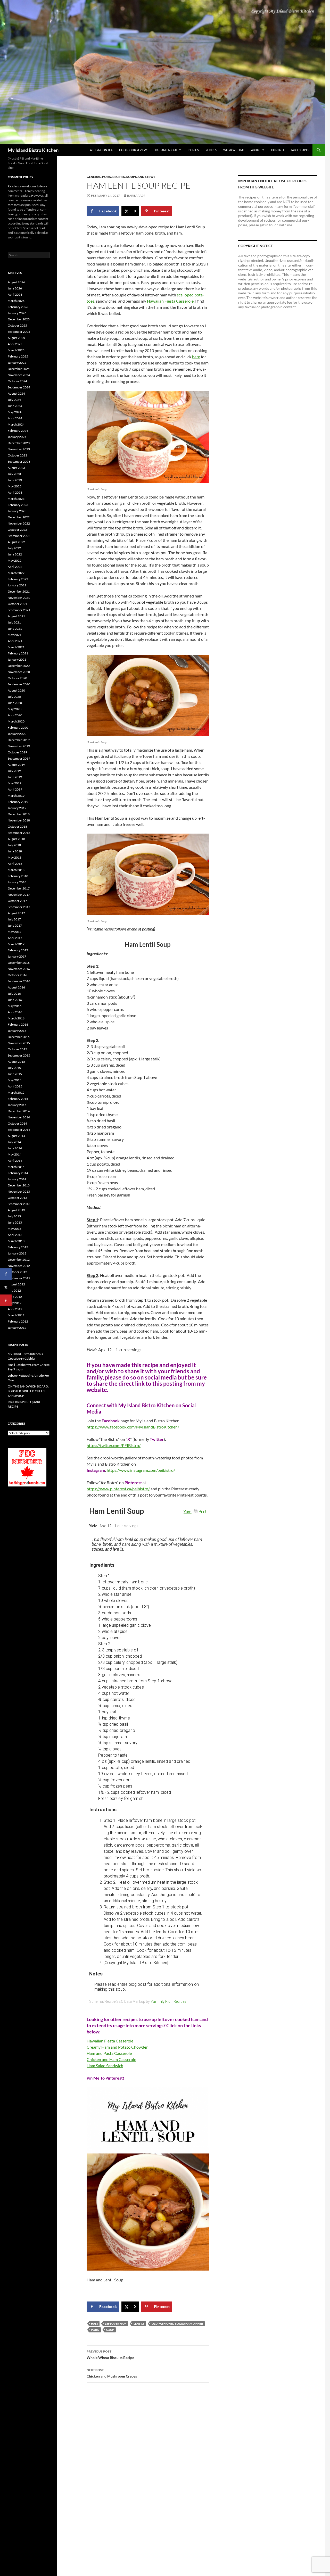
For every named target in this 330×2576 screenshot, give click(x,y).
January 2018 (17, 882)
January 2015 (17, 1105)
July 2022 (14, 548)
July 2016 (14, 994)
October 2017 (17, 901)
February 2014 (18, 1173)
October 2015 (17, 1049)
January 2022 (17, 585)
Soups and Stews (141, 177)
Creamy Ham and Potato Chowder (117, 2047)
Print (203, 1511)
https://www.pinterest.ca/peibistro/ (118, 1489)
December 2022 (19, 517)
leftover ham (116, 2324)
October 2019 (17, 752)
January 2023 (17, 511)
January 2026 (17, 313)
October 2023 (17, 455)
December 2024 (19, 369)
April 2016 (15, 1012)
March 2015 (16, 1092)
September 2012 (19, 1278)
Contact (278, 150)
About (256, 150)
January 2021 (17, 659)
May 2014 (15, 1154)
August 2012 (16, 1284)
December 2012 (19, 1260)
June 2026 (15, 288)
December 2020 (19, 666)
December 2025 (19, 319)
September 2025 (19, 332)
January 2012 (17, 1328)
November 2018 (19, 820)
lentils (139, 2324)
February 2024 (18, 431)
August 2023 (16, 468)
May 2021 (15, 635)
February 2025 (18, 356)
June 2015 (15, 1074)
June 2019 (15, 777)
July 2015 (14, 1068)
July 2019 (14, 771)
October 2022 (17, 530)
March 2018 (16, 870)
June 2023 (15, 480)
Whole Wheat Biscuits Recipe (110, 2355)
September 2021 (19, 610)
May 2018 (15, 857)
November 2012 (19, 1266)
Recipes (211, 150)
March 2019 (16, 796)
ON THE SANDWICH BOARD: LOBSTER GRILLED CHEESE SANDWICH (28, 1391)
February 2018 (18, 876)
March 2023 (16, 499)
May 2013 (15, 1229)
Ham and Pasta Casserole (109, 2053)
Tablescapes (300, 150)
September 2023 (19, 462)
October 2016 (17, 975)
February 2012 (18, 1321)
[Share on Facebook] (6, 1274)
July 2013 (14, 1216)
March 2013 (16, 1241)
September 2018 (19, 833)
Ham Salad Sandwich (105, 2066)
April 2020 (15, 715)
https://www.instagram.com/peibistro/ (141, 1470)
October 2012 (17, 1272)
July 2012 (14, 1290)
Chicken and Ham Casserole (111, 2059)
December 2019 (19, 740)
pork (95, 2330)
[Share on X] (6, 1287)
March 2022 (16, 573)
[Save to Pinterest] (6, 1301)
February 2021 (18, 653)
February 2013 (18, 1247)
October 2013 (17, 1198)
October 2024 (17, 381)
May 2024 (15, 412)
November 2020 (19, 672)
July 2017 (14, 919)
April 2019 (15, 789)
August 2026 (16, 282)
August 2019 (16, 765)
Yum (187, 1512)
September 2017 (19, 907)
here (196, 357)
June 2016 (15, 1000)
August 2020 (16, 690)
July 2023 (14, 474)
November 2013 (19, 1191)
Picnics (193, 150)
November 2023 (19, 449)
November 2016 (19, 969)
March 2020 (16, 721)
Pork (107, 177)
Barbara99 (136, 196)
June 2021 (15, 629)
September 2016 (19, 981)
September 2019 (19, 758)
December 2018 (19, 814)
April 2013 (15, 1235)
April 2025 (15, 344)
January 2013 (17, 1253)
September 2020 (19, 684)
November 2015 (19, 1043)
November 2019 (19, 746)
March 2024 (16, 424)
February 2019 (18, 802)
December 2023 (19, 443)
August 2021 (16, 616)
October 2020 (17, 678)
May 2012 (15, 1303)
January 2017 (17, 956)
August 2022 (16, 542)
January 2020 (17, 734)
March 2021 (16, 647)
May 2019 (15, 783)
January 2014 (17, 1179)
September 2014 (19, 1130)
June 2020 (15, 703)
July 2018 (14, 845)
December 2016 (19, 963)
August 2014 (16, 1136)
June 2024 (15, 406)
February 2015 (18, 1099)
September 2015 (19, 1055)
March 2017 (16, 944)
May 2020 (15, 709)
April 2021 (15, 641)
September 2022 (19, 536)
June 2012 (15, 1297)
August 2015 (16, 1062)
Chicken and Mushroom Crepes (112, 2373)
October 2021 (17, 604)
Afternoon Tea (101, 150)
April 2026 (15, 294)
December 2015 (19, 1037)
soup (110, 2330)
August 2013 (16, 1210)
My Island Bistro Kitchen (33, 150)
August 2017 (16, 913)
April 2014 (15, 1161)
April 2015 (15, 1086)
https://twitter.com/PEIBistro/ (114, 1445)
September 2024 (19, 387)
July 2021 (14, 622)
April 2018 (15, 864)
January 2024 (17, 437)
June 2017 (15, 925)
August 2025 (16, 338)
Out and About (166, 150)
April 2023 (15, 492)
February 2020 (18, 728)
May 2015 (15, 1080)
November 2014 (19, 1117)
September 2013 (19, 1204)
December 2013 (19, 1185)
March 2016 (16, 1018)
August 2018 (16, 839)
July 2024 (14, 400)
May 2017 (15, 932)
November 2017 (19, 895)
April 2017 (15, 938)
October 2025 (17, 325)
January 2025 (17, 363)
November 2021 (19, 598)
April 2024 (15, 418)
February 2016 (18, 1024)
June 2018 (15, 851)
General (94, 177)
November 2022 (19, 523)
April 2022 (15, 567)
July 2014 (14, 1142)
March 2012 (16, 1315)
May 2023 (15, 486)
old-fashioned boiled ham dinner (177, 2324)
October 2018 (17, 826)
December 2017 (19, 888)
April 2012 (15, 1309)
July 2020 (14, 697)
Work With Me (234, 150)
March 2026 (16, 301)
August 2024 (16, 393)
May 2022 (15, 560)
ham (94, 2324)
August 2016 (16, 987)
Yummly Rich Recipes (168, 2001)
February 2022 (18, 579)
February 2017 (18, 950)
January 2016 (17, 1031)
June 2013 (15, 1222)
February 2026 (18, 307)
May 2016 (15, 1006)
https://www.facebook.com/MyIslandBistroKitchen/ (133, 1427)
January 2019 (17, 808)
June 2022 (15, 554)
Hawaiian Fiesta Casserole (170, 301)
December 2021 (19, 591)
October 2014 (17, 1123)
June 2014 (15, 1148)
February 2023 (18, 505)
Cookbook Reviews (134, 150)
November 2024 (19, 375)
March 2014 (16, 1167)
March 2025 (16, 350)
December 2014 (19, 1111)
